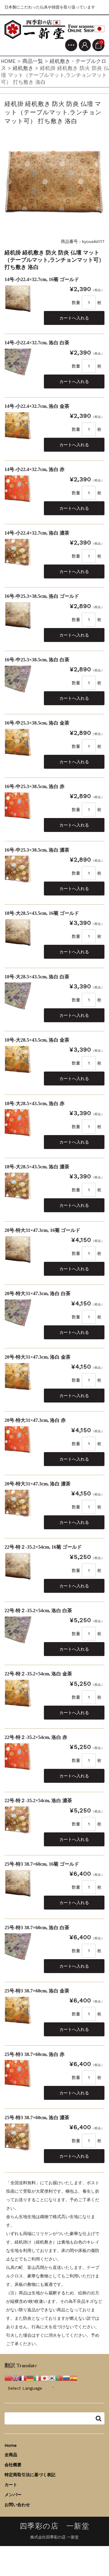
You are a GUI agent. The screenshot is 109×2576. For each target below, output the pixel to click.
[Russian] (66, 2378)
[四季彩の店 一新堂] (54, 29)
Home (11, 2445)
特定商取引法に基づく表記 (30, 2475)
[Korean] (52, 2378)
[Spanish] (74, 2378)
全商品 (11, 2455)
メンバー (13, 2495)
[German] (30, 2378)
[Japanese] (45, 2378)
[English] (15, 2378)
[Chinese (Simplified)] (8, 2378)
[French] (23, 2378)
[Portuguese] (59, 2378)
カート (11, 2485)
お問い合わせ (17, 2505)
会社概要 (13, 2465)
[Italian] (37, 2378)
